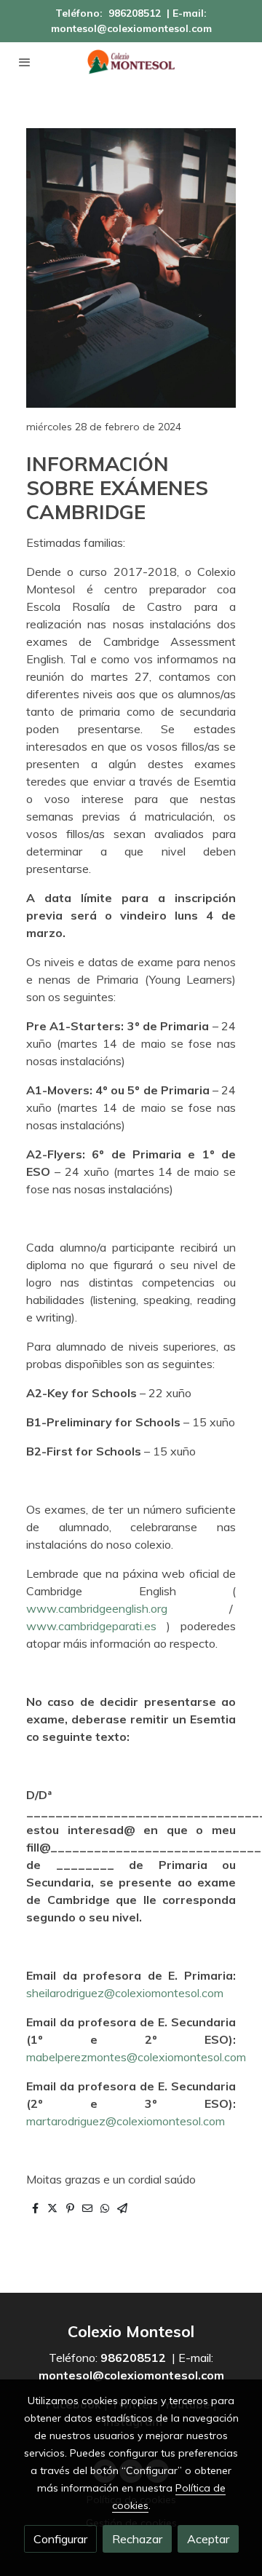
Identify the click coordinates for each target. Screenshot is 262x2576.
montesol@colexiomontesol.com (131, 28)
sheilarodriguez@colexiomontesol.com (125, 1993)
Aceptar (208, 2539)
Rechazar (137, 2539)
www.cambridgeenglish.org (97, 1608)
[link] (131, 62)
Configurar (60, 2539)
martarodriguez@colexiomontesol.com (126, 2121)
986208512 (135, 13)
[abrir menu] (25, 62)
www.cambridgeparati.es (91, 1626)
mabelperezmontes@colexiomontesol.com (136, 2057)
